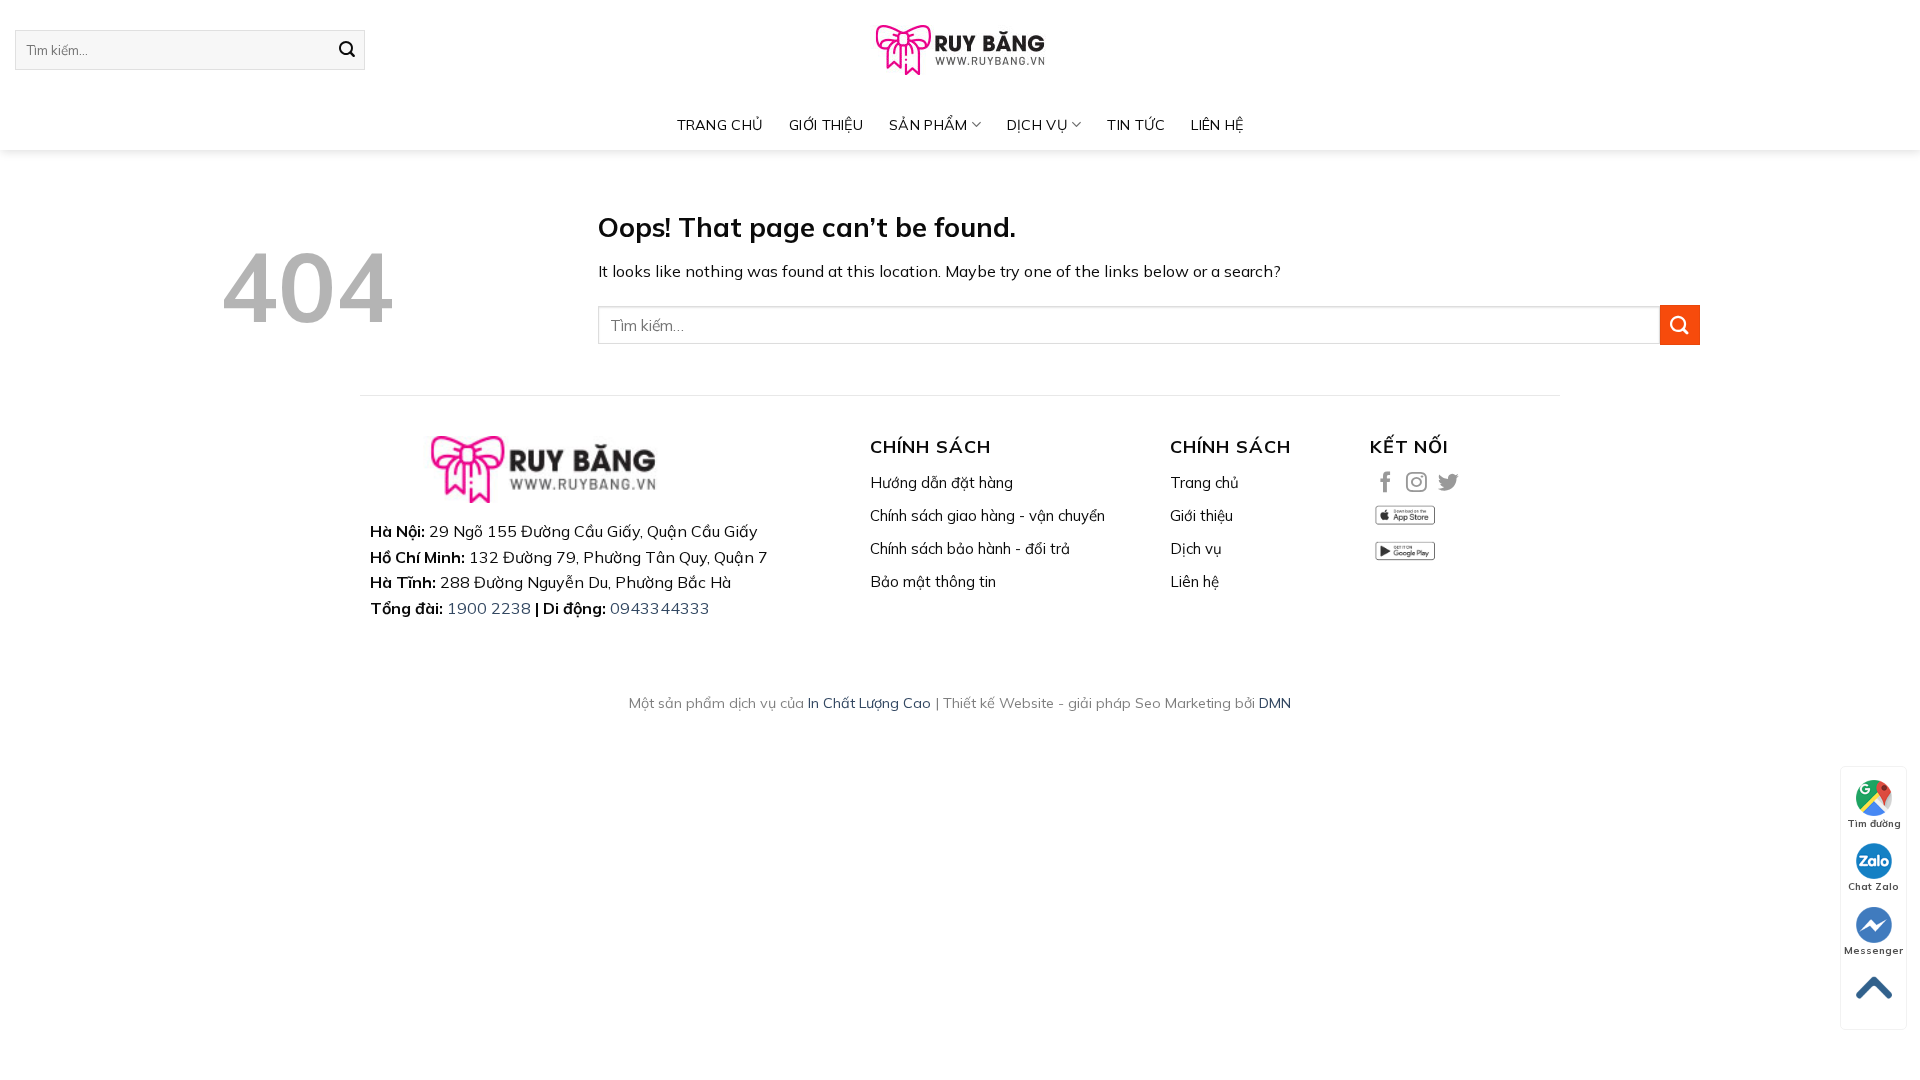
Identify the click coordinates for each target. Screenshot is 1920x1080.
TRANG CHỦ (720, 125)
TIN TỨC (1136, 125)
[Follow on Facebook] (1385, 483)
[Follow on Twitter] (1448, 483)
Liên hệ (1217, 125)
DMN (1275, 703)
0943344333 (660, 608)
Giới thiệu (826, 125)
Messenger (1873, 950)
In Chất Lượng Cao (869, 703)
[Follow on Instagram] (1416, 483)
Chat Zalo (1873, 886)
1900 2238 (489, 608)
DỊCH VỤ (1037, 125)
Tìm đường (1874, 823)
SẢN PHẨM (928, 125)
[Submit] (347, 50)
